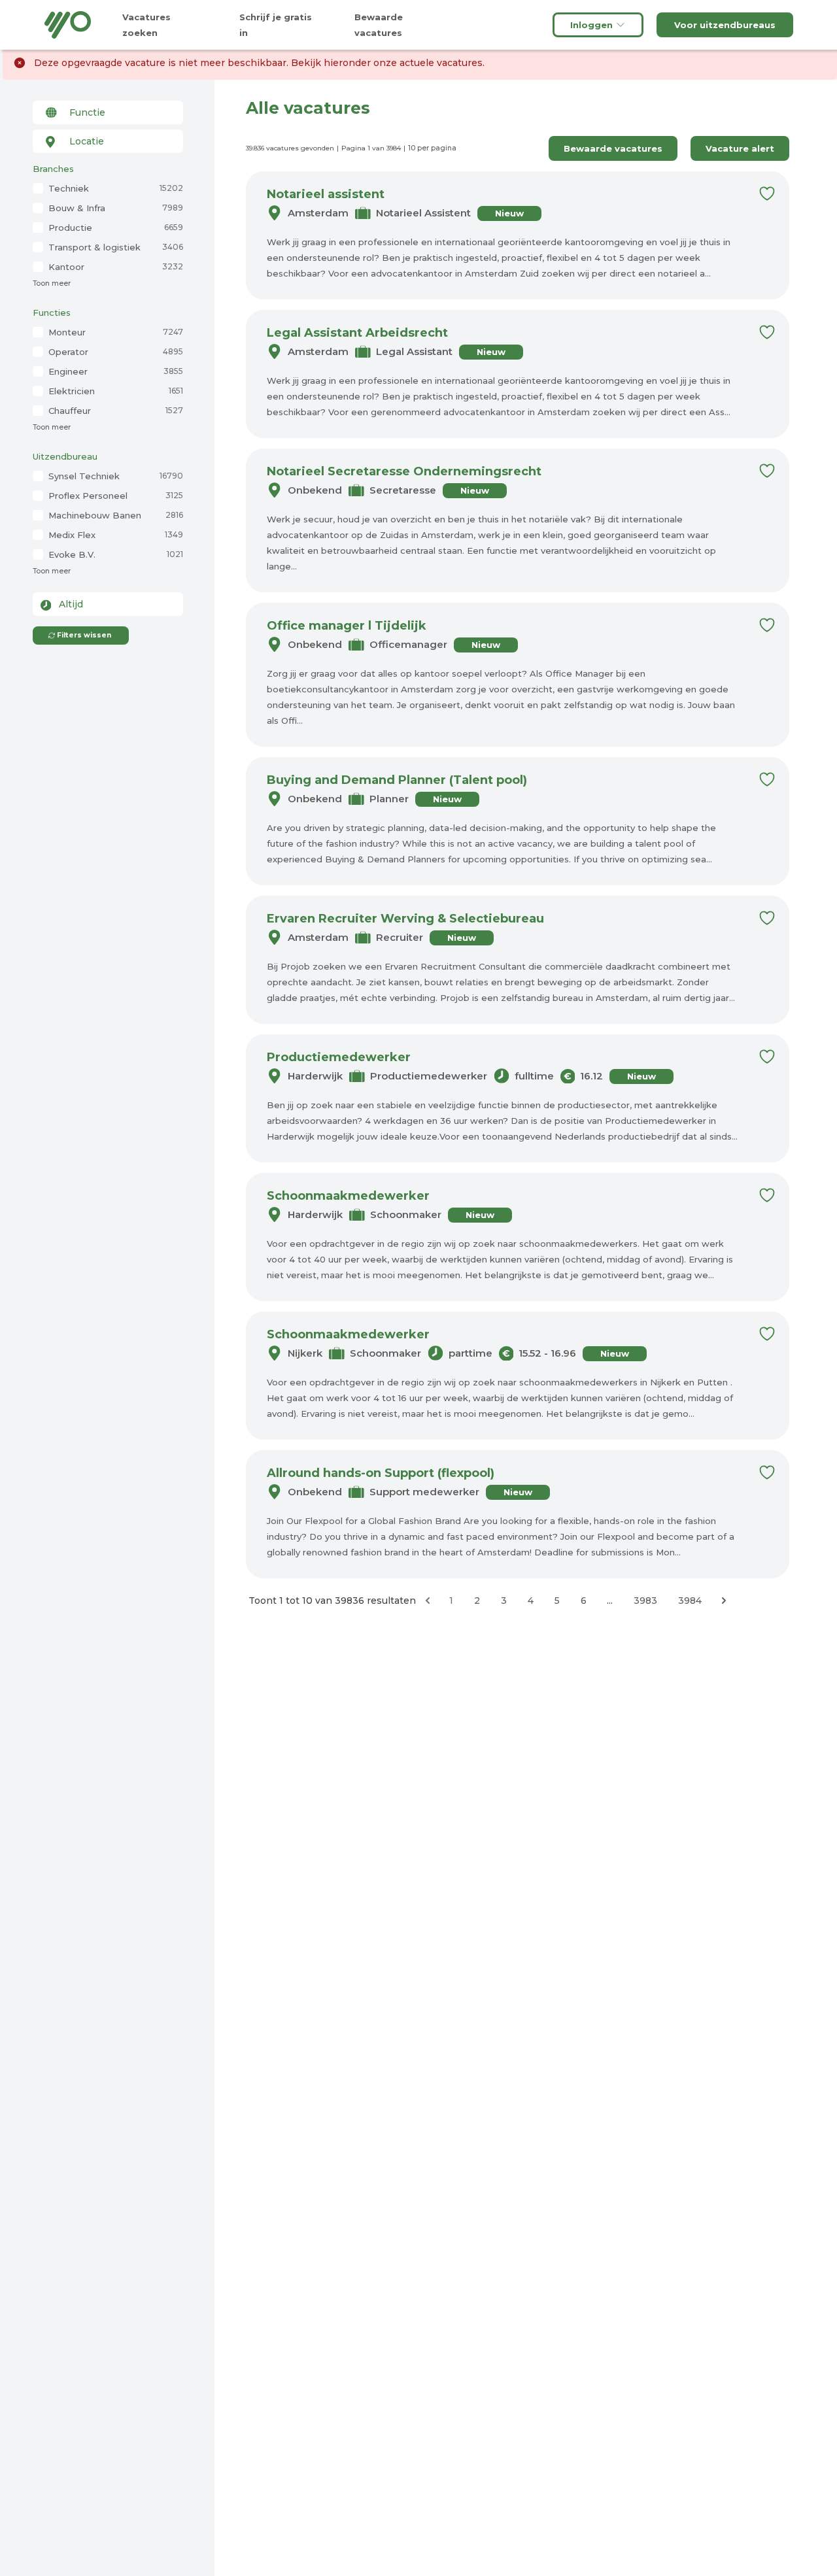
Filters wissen (84, 635)
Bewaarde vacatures (613, 148)
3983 (645, 1601)
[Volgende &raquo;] (724, 1601)
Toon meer (52, 283)
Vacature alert (740, 148)
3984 (690, 1601)
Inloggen (591, 25)
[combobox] (108, 112)
